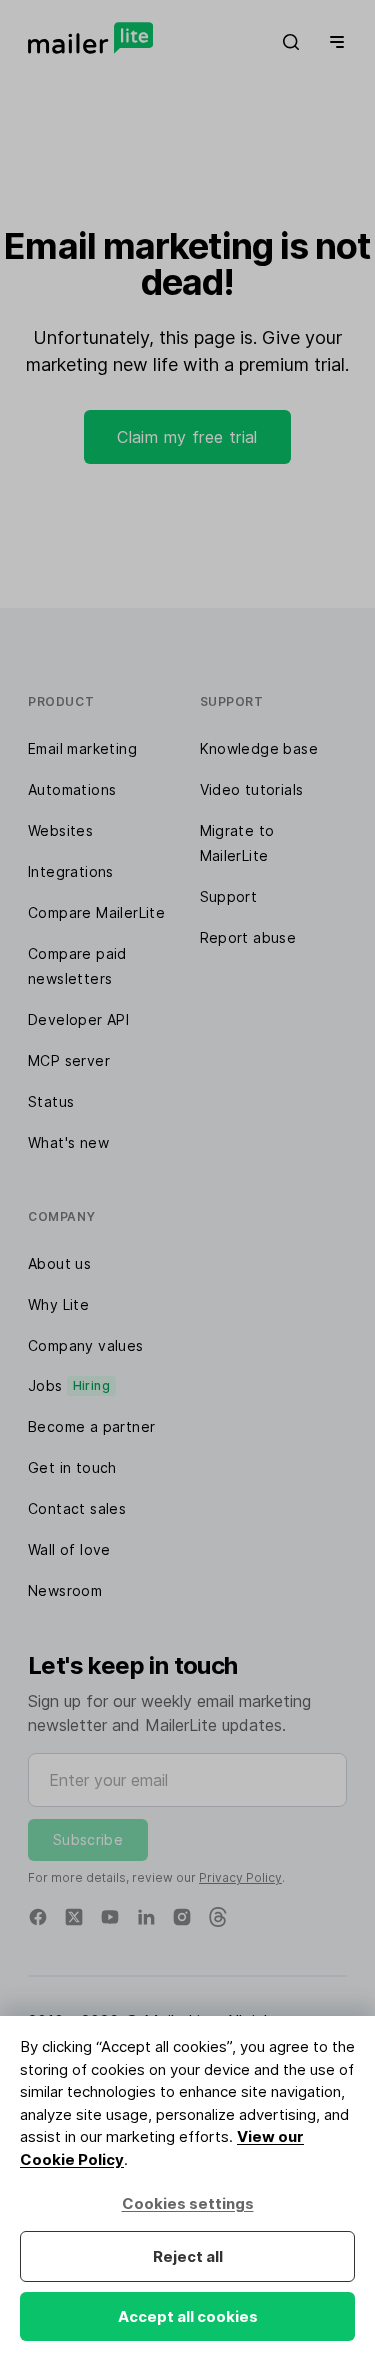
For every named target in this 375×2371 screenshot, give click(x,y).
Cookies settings (188, 2203)
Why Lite (58, 1304)
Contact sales (77, 1508)
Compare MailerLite (96, 912)
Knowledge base (259, 748)
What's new (68, 1142)
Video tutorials (252, 789)
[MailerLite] (90, 38)
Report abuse (248, 937)
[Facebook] (38, 1917)
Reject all (188, 2256)
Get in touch (72, 1467)
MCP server (69, 1060)
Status (51, 1101)
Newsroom (65, 1590)
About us (59, 1263)
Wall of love (69, 1549)
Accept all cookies (188, 2316)
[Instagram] (182, 1917)
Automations (72, 789)
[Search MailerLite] (291, 42)
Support (229, 896)
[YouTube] (110, 1917)
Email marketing (82, 748)
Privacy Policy (240, 1877)
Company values (86, 1345)
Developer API (78, 1019)
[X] (74, 1917)
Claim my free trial (187, 437)
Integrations (71, 871)
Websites (60, 830)
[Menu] (333, 42)
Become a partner (91, 1426)
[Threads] (218, 1917)
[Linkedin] (146, 1917)
